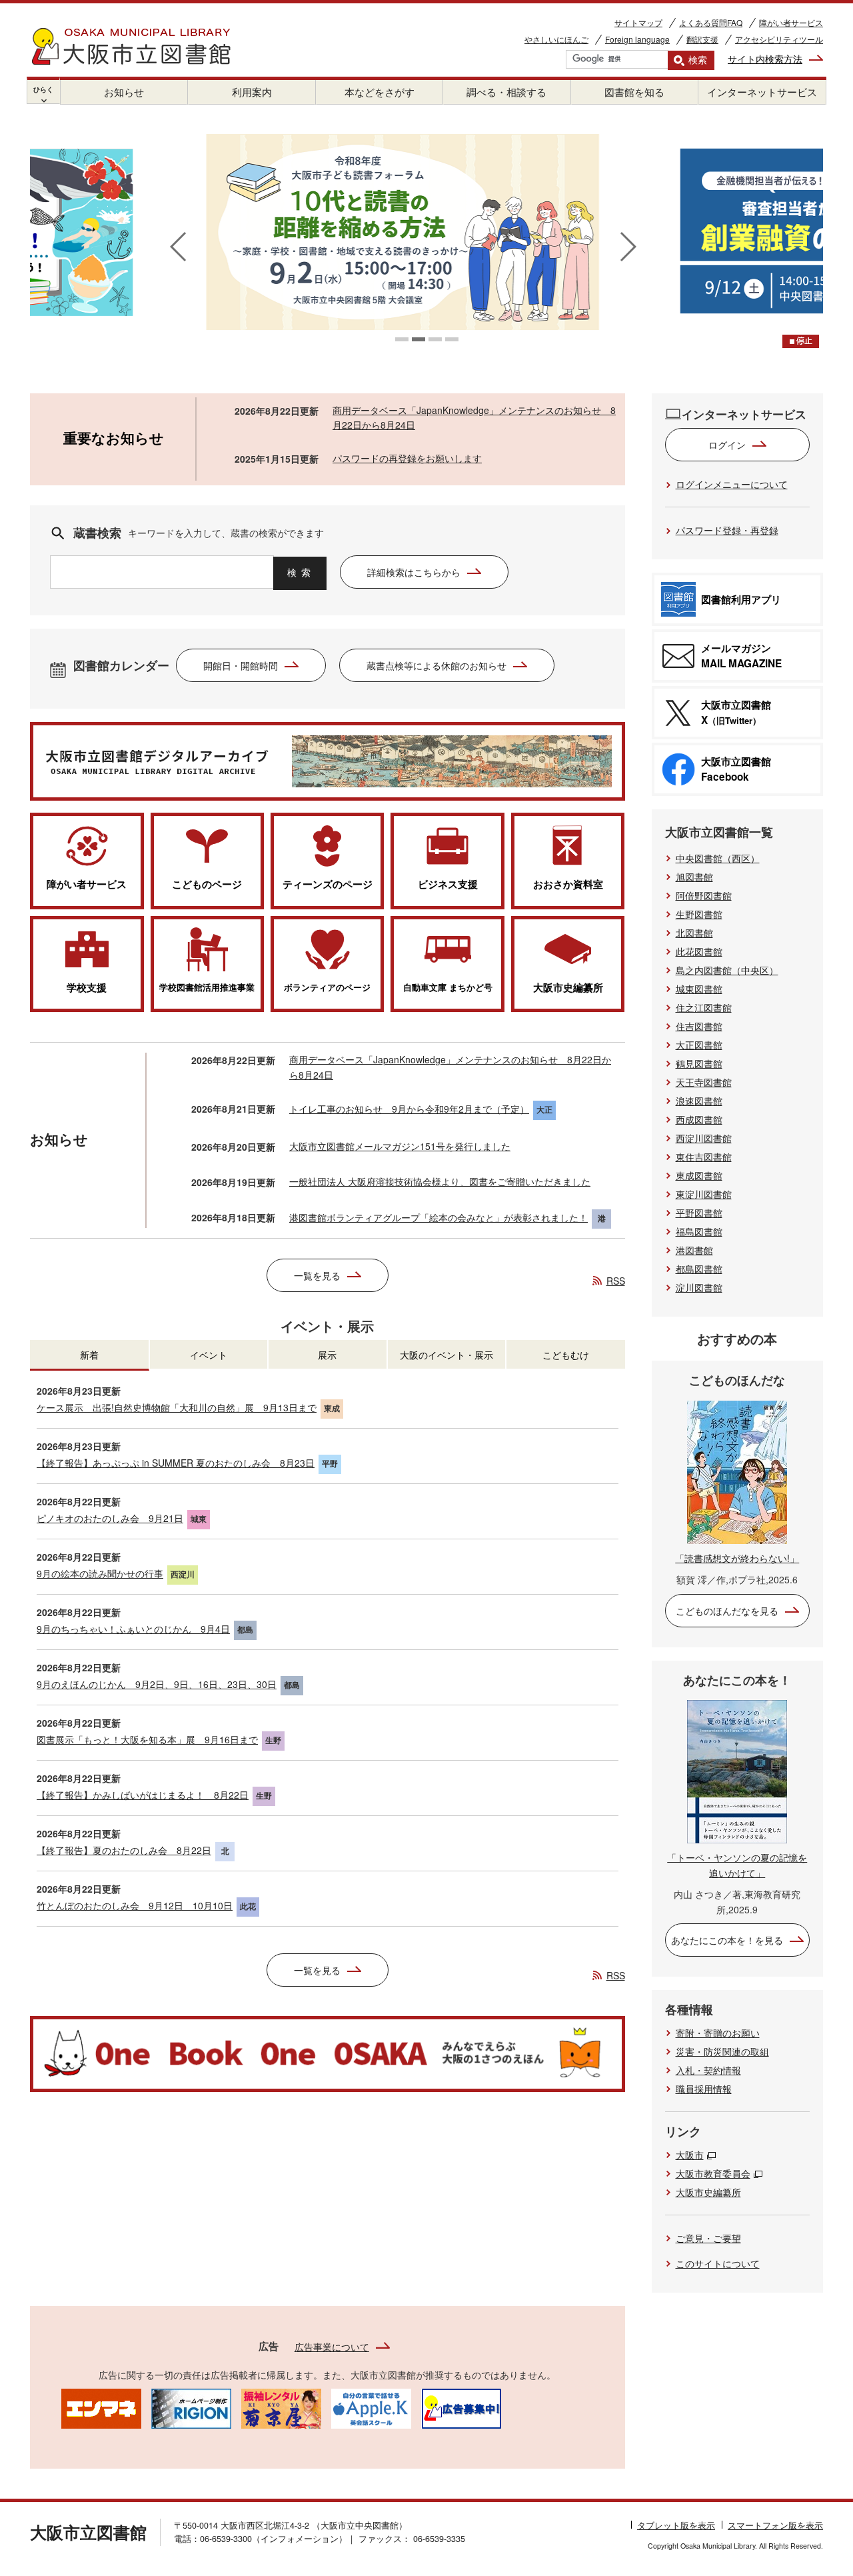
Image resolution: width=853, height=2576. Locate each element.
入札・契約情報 (708, 2070)
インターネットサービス (762, 92)
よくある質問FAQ (711, 22)
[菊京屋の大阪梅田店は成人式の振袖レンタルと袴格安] (281, 2407)
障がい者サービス (791, 22)
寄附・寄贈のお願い (718, 2033)
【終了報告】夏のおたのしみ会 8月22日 (124, 1850)
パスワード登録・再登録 (727, 530)
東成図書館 (699, 1175)
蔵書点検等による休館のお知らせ (436, 665)
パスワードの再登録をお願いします (407, 458)
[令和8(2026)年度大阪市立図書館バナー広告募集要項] (461, 2407)
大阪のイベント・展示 (446, 1355)
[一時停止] (801, 341)
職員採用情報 (704, 2089)
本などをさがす (380, 92)
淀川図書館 (699, 1287)
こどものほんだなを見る (727, 1611)
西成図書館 (699, 1119)
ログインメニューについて (732, 484)
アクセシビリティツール (779, 39)
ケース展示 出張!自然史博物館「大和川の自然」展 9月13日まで (177, 1407)
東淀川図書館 (704, 1194)
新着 (89, 1355)
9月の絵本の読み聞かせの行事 (100, 1573)
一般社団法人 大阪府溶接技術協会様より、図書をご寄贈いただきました (440, 1181)
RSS (616, 1281)
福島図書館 (699, 1231)
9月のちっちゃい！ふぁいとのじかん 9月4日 (133, 1629)
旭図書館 (694, 877)
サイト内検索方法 (765, 59)
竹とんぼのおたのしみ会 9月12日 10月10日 (135, 1905)
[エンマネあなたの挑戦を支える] (101, 2407)
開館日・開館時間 (241, 665)
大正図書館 (699, 1045)
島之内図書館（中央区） (727, 970)
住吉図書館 (699, 1026)
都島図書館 (699, 1269)
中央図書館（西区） (718, 858)
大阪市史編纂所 (708, 2192)
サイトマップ (638, 22)
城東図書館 (699, 989)
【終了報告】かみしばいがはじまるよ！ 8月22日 (143, 1795)
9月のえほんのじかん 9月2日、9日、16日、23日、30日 (157, 1684)
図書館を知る (634, 92)
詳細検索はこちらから (414, 572)
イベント (209, 1355)
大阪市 (690, 2155)
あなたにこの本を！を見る (727, 1940)
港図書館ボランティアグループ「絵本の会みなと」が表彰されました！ (438, 1217)
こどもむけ (566, 1355)
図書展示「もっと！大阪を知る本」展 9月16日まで (147, 1739)
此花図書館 (699, 951)
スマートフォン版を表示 (775, 2525)
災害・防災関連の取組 (722, 2051)
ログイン (727, 445)
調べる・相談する (506, 92)
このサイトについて (718, 2263)
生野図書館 (699, 914)
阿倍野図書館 (704, 895)
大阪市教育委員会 (713, 2173)
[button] (402, 339)
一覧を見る (317, 1275)
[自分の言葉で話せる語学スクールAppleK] (371, 2407)
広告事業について (332, 2347)
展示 (327, 1355)
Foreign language (637, 39)
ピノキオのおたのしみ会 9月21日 (110, 1518)
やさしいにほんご (556, 39)
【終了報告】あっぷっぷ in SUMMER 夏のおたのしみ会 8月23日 (176, 1463)
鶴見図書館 (699, 1063)
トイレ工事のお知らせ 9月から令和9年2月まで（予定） (409, 1109)
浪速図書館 (699, 1101)
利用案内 (252, 92)
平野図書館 (699, 1213)
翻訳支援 (702, 39)
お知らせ (124, 92)
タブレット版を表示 (676, 2525)
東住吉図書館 (704, 1157)
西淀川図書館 (704, 1138)
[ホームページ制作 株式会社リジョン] (191, 2407)
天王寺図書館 (704, 1082)
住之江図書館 (704, 1007)
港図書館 (694, 1250)
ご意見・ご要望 (708, 2238)
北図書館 (694, 933)
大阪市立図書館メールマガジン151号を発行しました (400, 1146)
